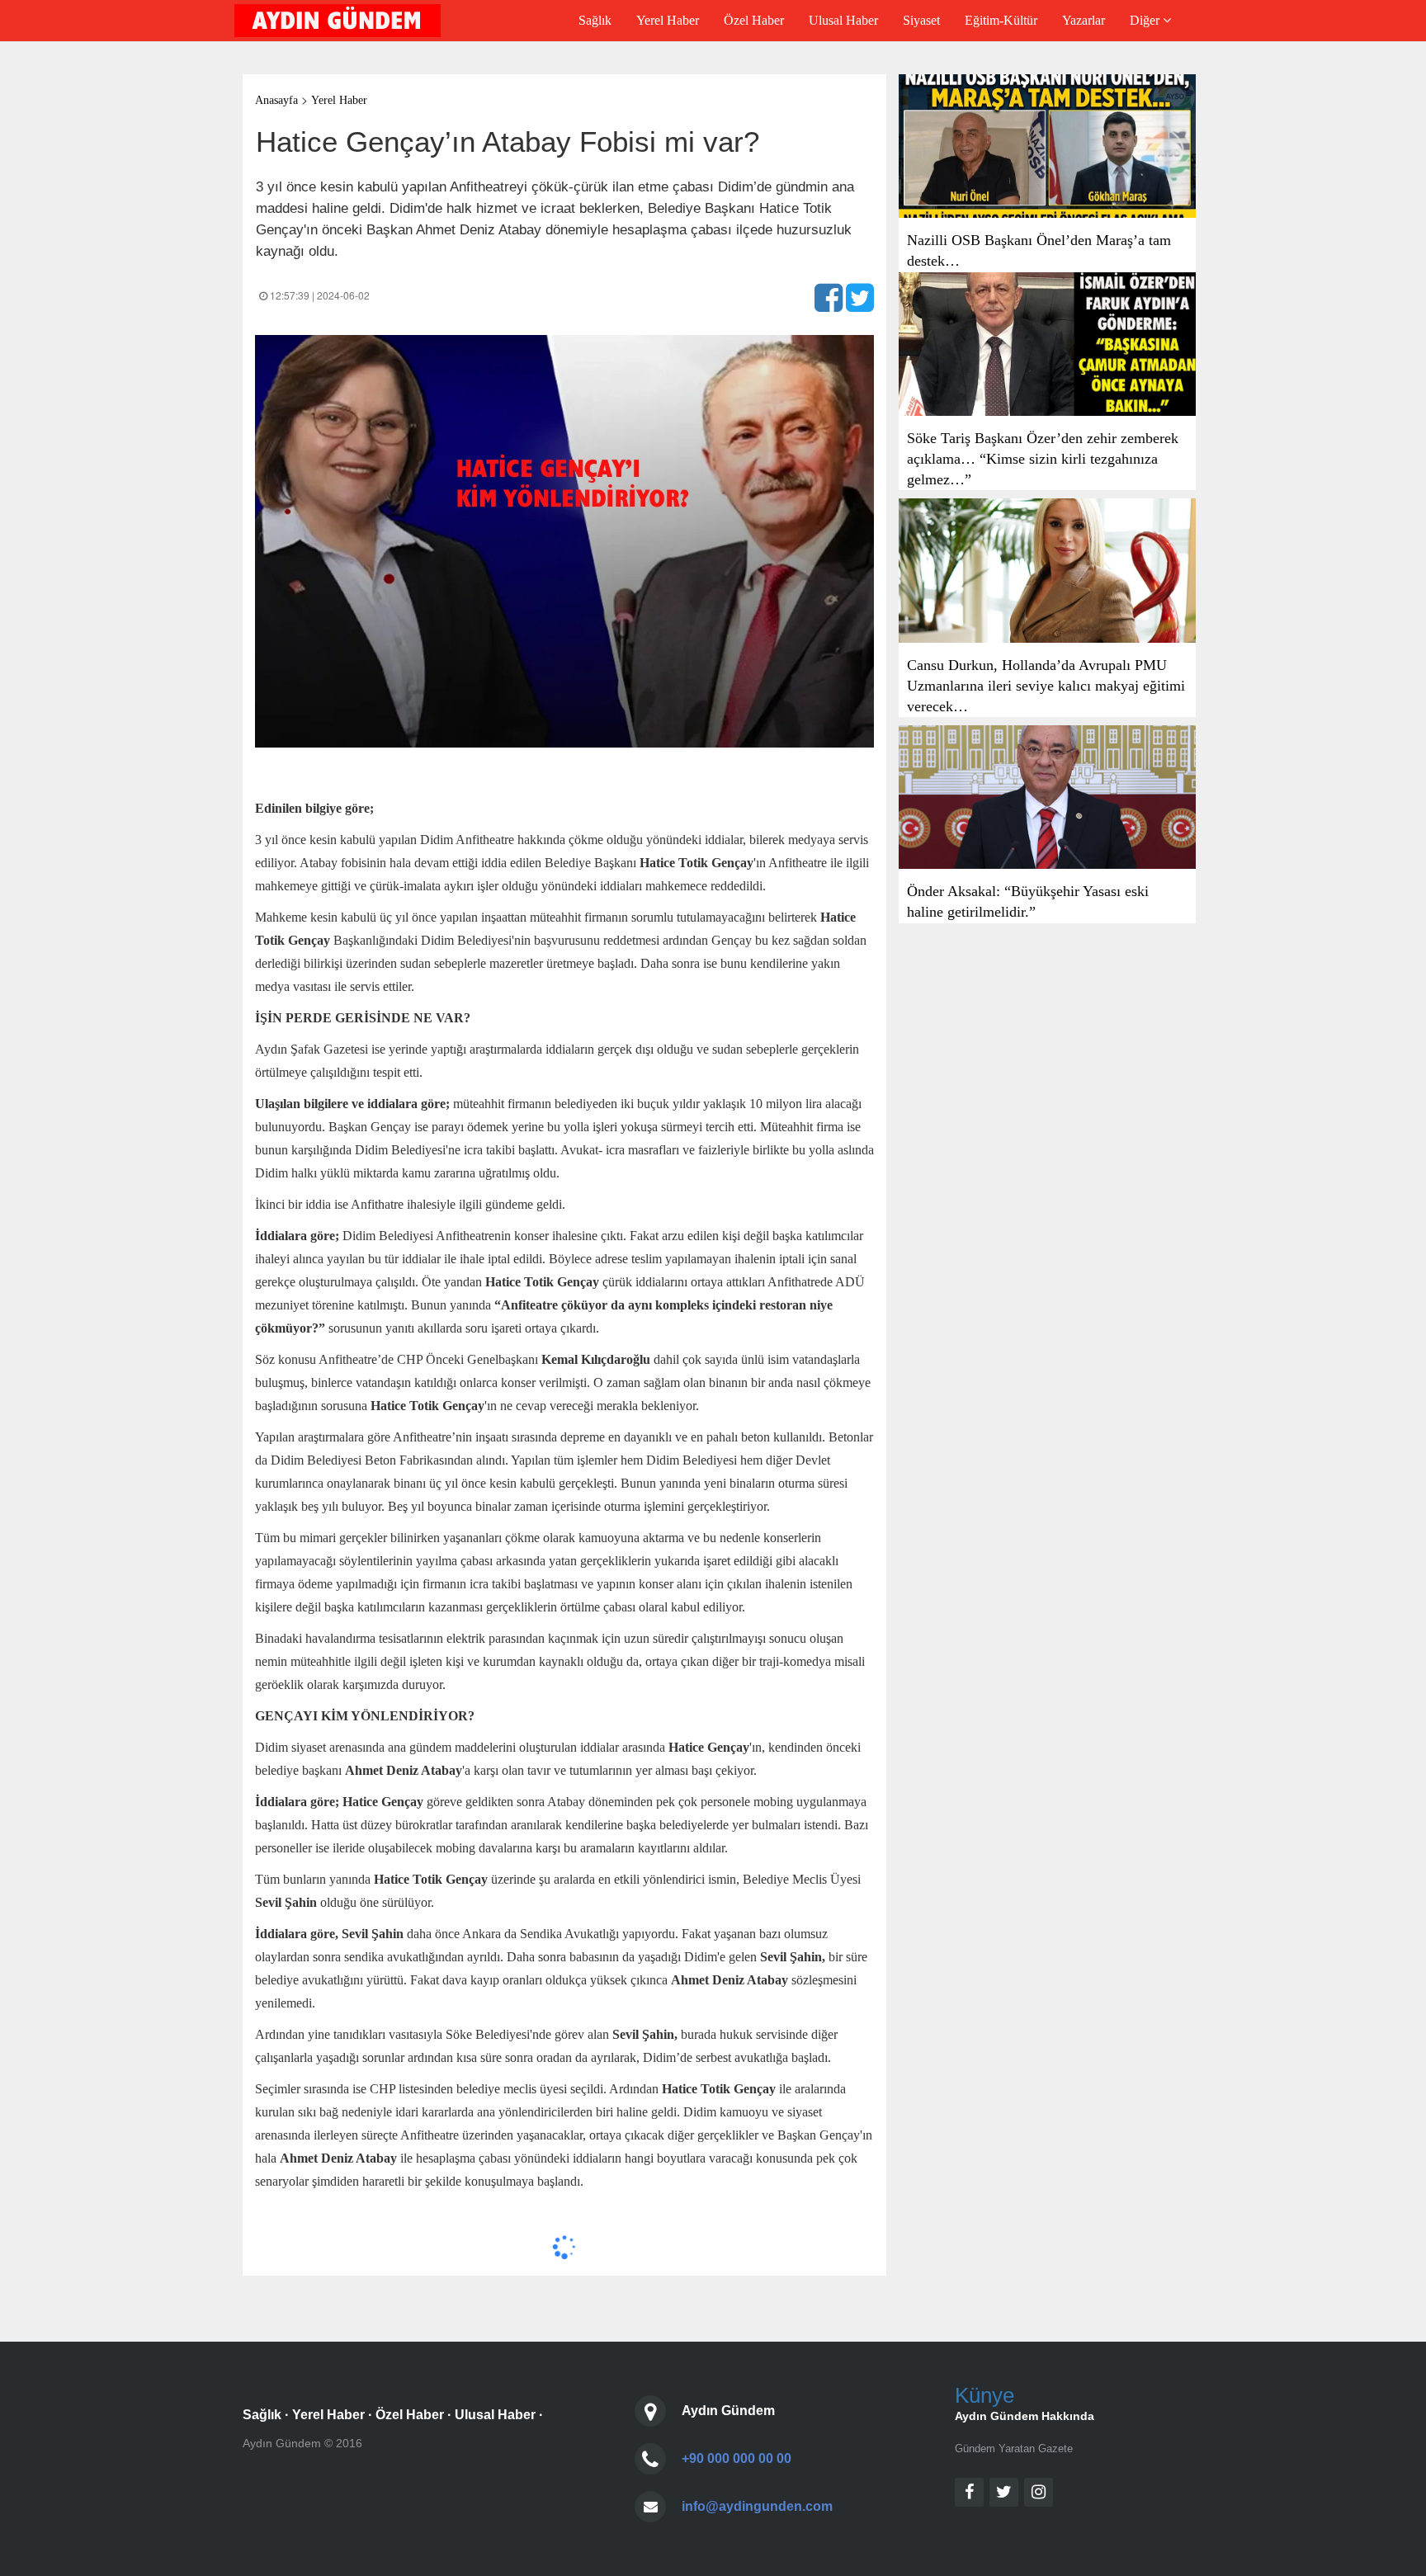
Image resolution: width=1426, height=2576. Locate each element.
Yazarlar (1084, 20)
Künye (985, 2395)
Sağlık (595, 20)
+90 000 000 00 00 (737, 2458)
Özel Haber (754, 20)
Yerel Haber (668, 20)
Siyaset (921, 20)
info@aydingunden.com (757, 2506)
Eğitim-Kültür (1001, 20)
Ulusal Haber (843, 20)
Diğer (1146, 20)
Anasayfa (276, 100)
